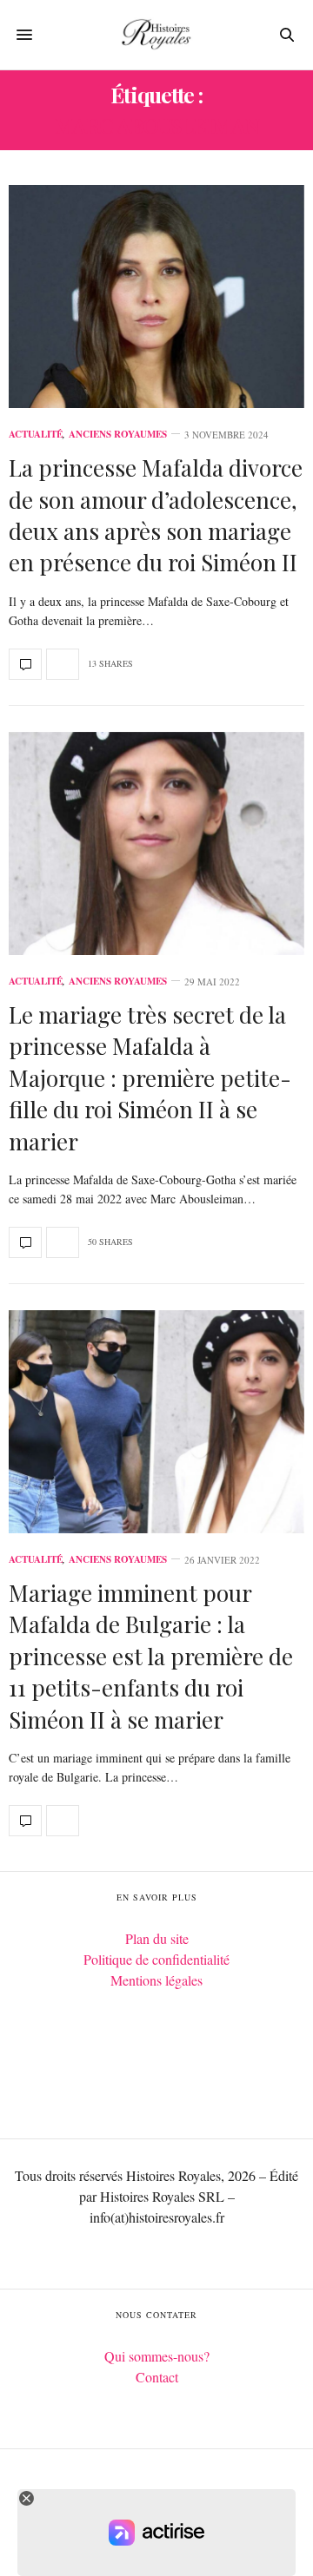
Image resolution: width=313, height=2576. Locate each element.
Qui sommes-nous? (157, 2356)
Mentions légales (156, 1980)
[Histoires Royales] (156, 35)
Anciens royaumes (118, 435)
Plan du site (157, 1938)
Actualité (36, 435)
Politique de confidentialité (156, 1959)
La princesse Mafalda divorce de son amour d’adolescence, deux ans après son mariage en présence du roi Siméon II (156, 515)
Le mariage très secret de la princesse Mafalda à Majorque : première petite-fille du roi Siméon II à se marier (150, 1078)
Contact (157, 2377)
